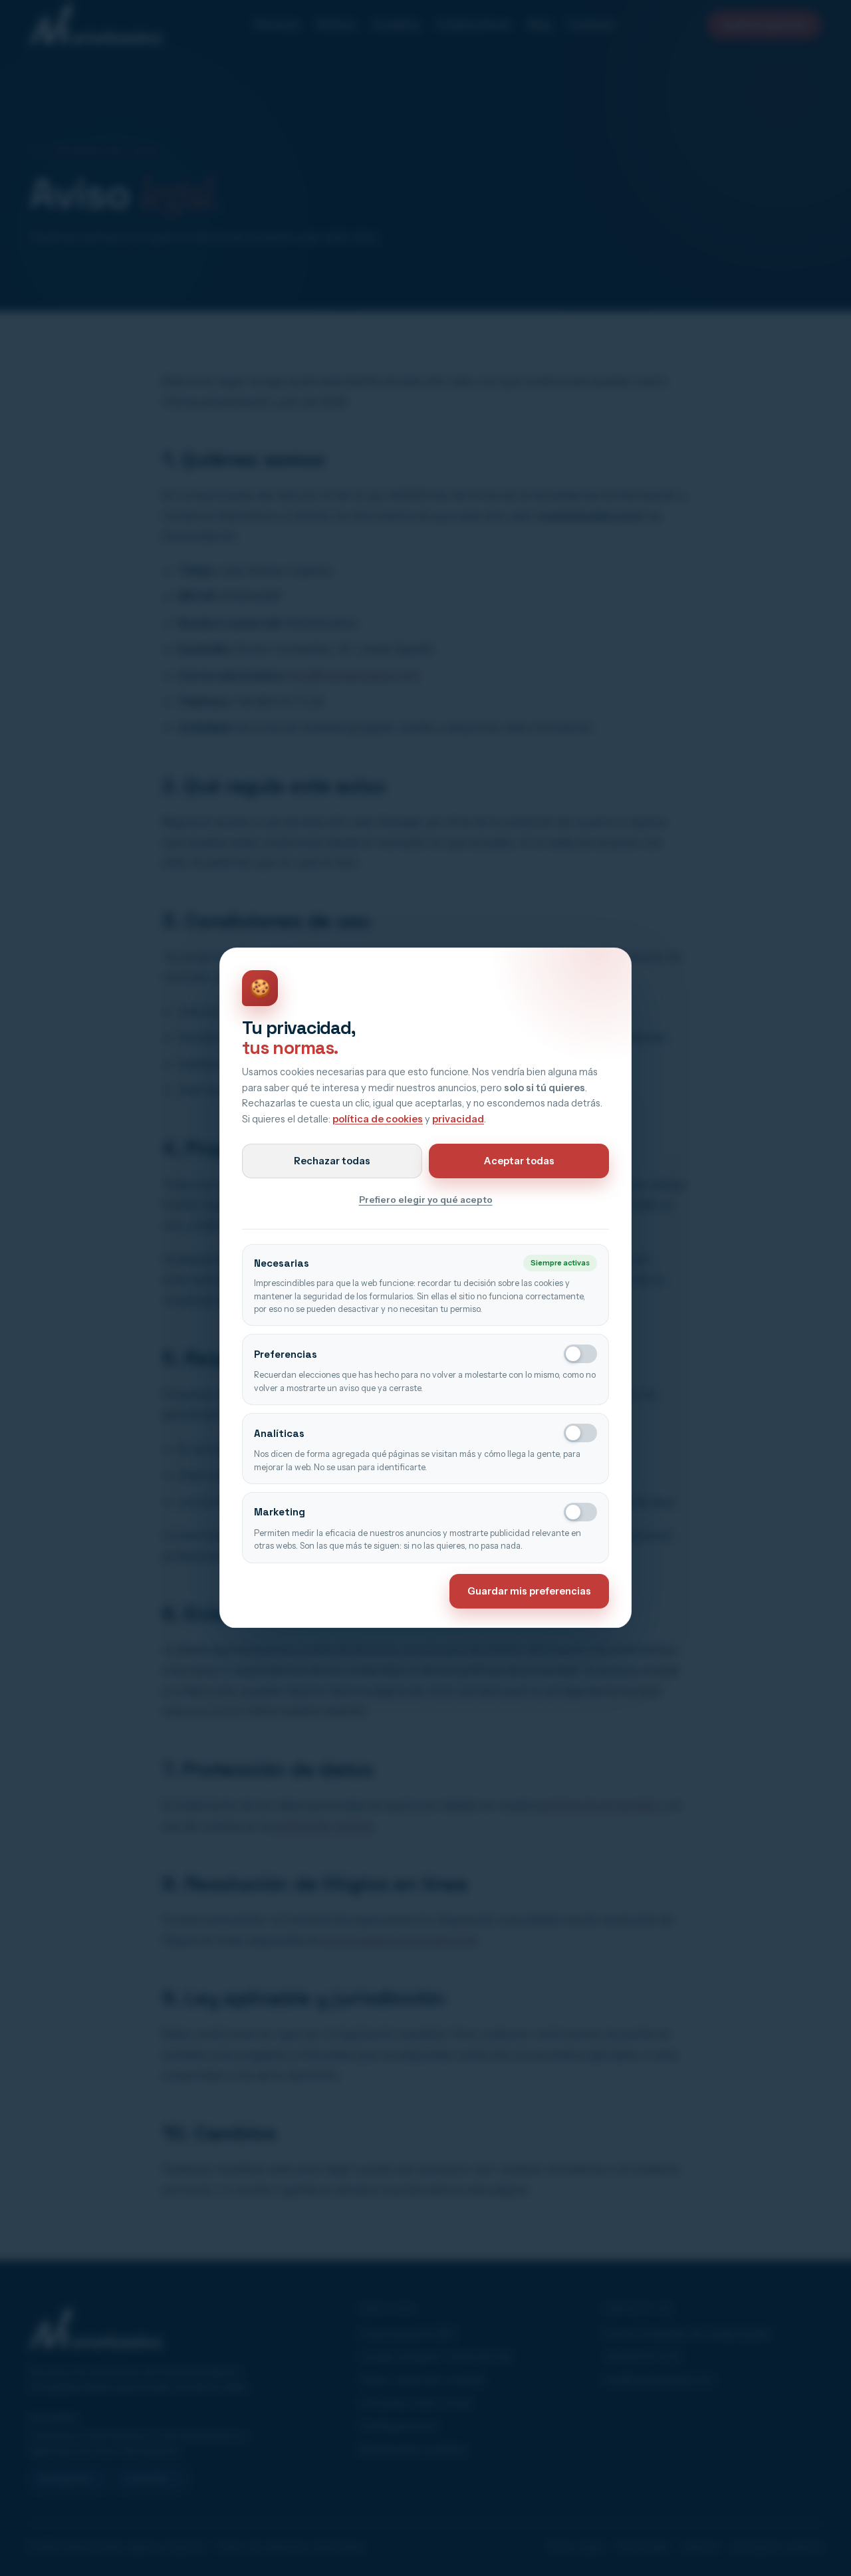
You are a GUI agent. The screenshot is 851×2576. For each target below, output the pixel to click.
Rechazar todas (332, 1161)
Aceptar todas (519, 1161)
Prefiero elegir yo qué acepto (426, 1200)
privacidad (458, 1119)
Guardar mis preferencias (529, 1591)
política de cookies (378, 1119)
